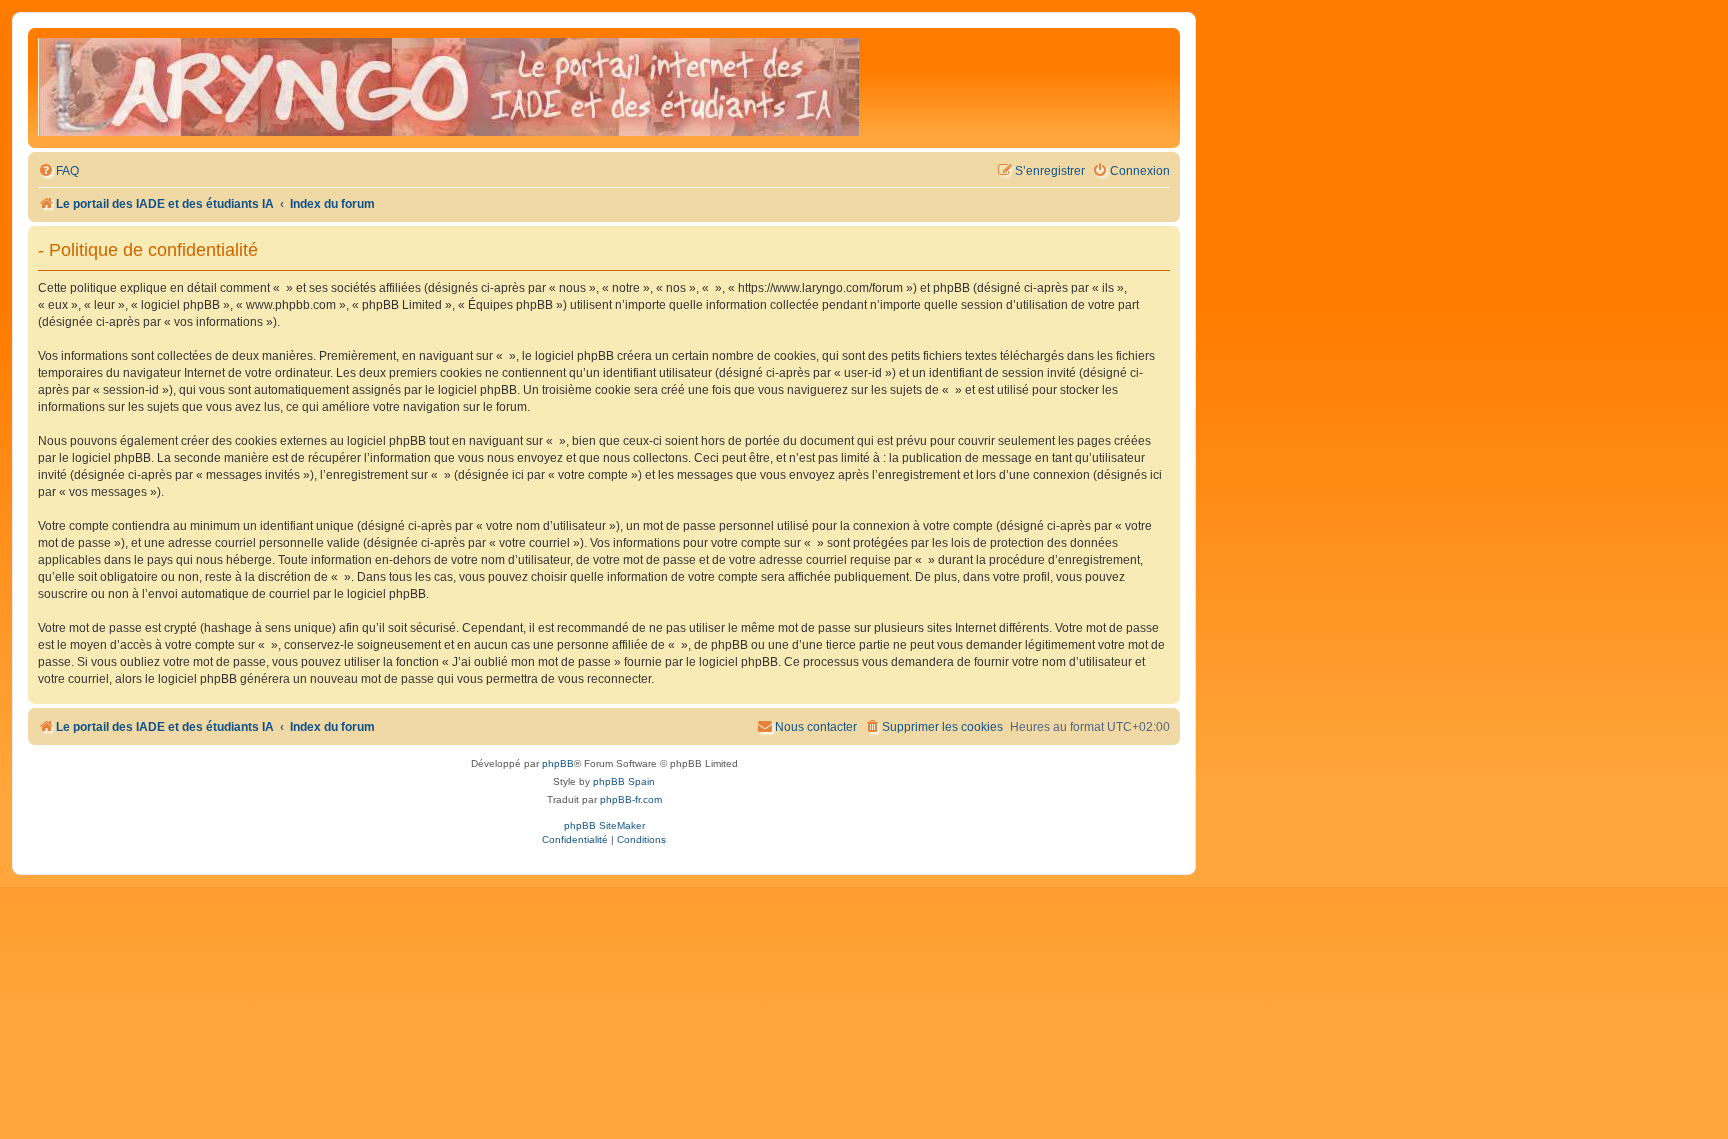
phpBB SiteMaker (604, 825)
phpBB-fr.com (631, 799)
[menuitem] (58, 171)
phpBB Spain (624, 781)
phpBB (558, 763)
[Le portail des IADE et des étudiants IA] (448, 88)
